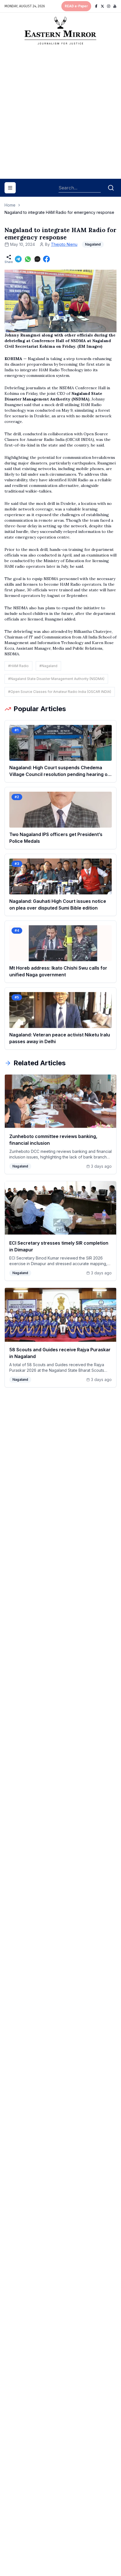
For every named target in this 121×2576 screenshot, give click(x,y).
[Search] (111, 188)
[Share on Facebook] (46, 259)
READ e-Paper (76, 6)
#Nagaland (48, 666)
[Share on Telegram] (18, 259)
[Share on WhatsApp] (28, 259)
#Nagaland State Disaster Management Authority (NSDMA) (56, 679)
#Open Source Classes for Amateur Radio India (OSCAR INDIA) (60, 692)
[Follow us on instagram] (109, 6)
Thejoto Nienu (64, 244)
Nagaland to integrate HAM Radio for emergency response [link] (59, 212)
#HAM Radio (18, 666)
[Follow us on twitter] (102, 6)
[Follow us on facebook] (96, 6)
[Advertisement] (60, 114)
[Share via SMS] (37, 259)
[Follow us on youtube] (115, 6)
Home (10, 205)
